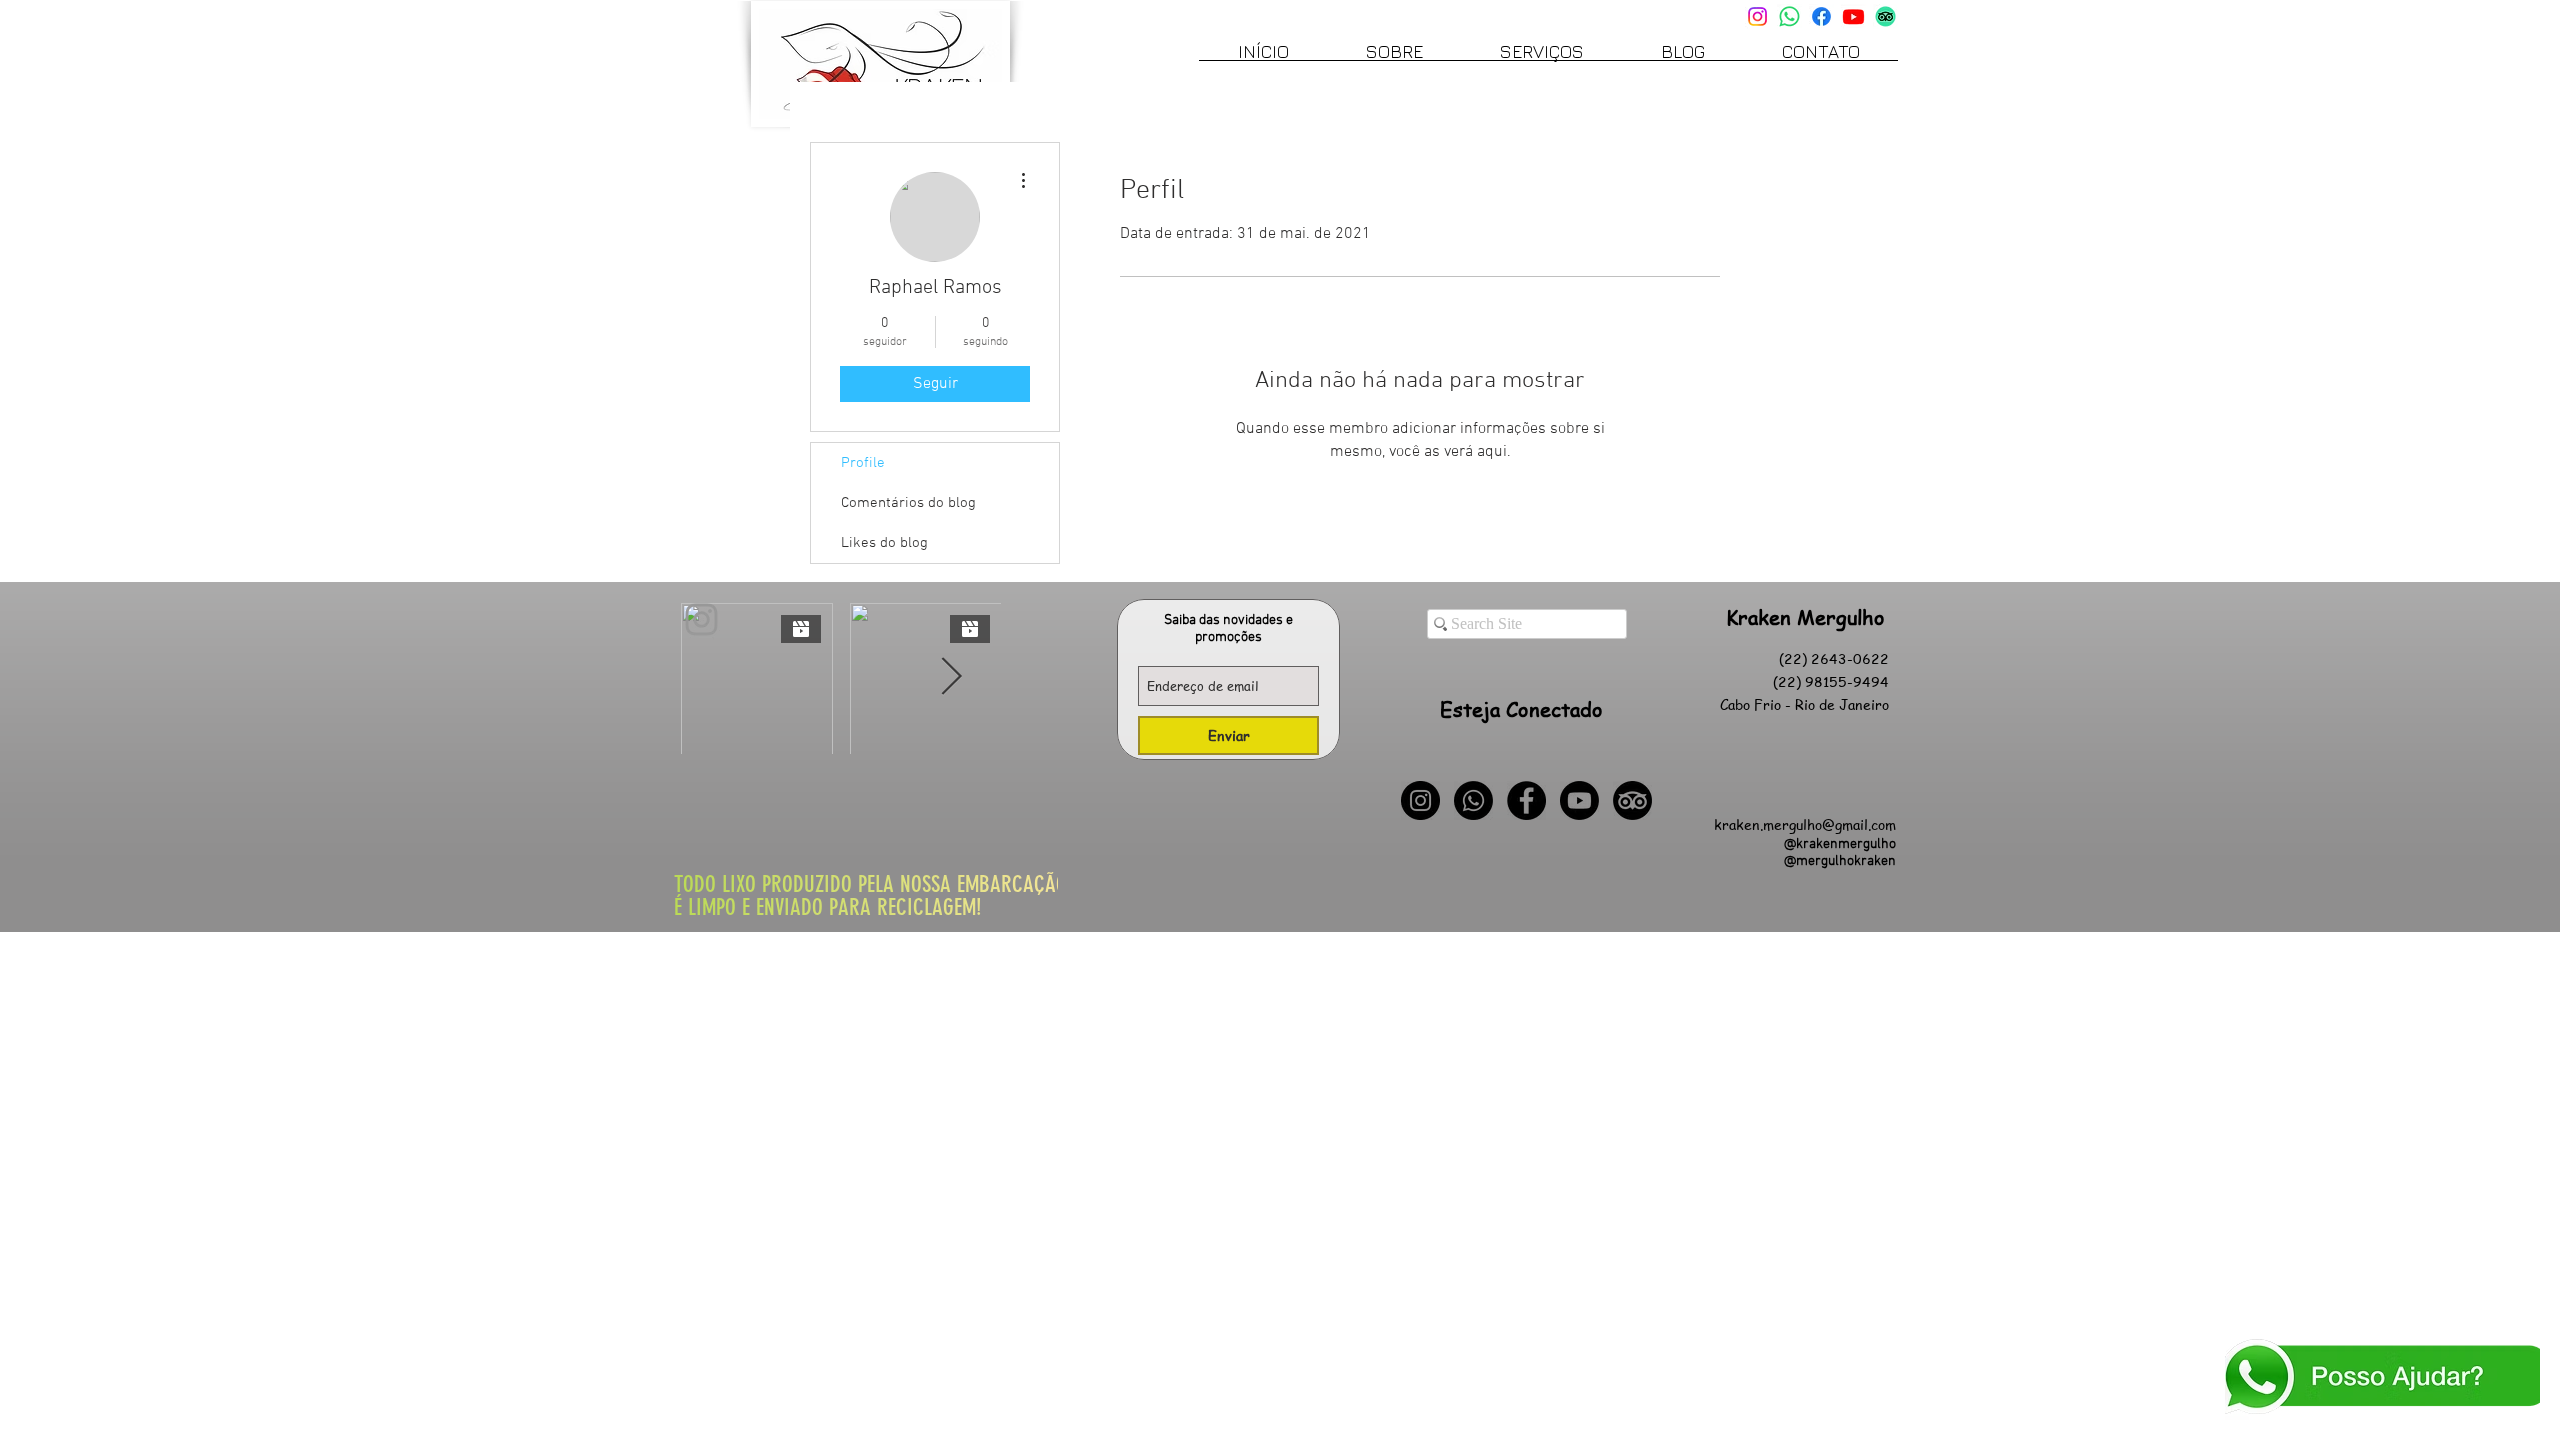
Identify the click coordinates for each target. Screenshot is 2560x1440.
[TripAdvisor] (1885, 16)
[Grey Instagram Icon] (701, 619)
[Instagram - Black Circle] (1420, 800)
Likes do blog (884, 543)
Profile (863, 463)
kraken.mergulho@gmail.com (1805, 824)
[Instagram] (1757, 16)
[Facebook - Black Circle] (1526, 800)
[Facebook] (1821, 16)
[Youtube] (1853, 16)
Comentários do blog (908, 503)
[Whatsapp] (1789, 16)
